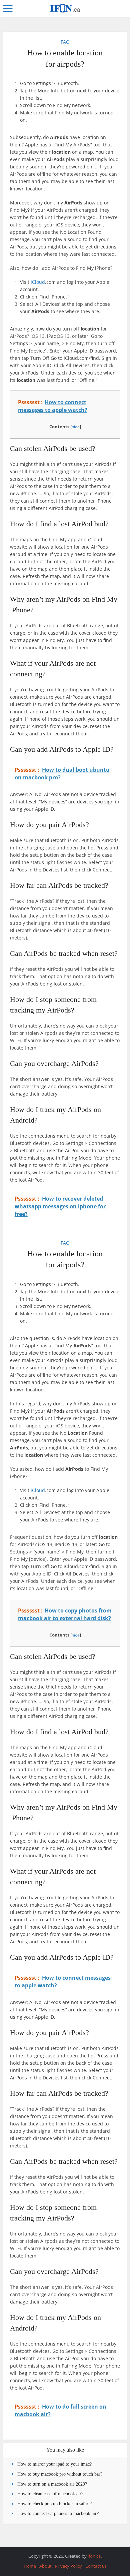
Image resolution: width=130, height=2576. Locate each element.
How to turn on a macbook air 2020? (52, 2484)
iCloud (38, 282)
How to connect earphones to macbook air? (58, 2513)
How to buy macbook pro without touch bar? (60, 2474)
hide (76, 427)
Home (30, 2566)
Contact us (96, 2566)
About (45, 2566)
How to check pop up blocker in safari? (54, 2504)
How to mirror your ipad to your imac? (54, 2464)
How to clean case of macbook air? (50, 2494)
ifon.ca (94, 2556)
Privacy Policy (68, 2566)
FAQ (65, 42)
